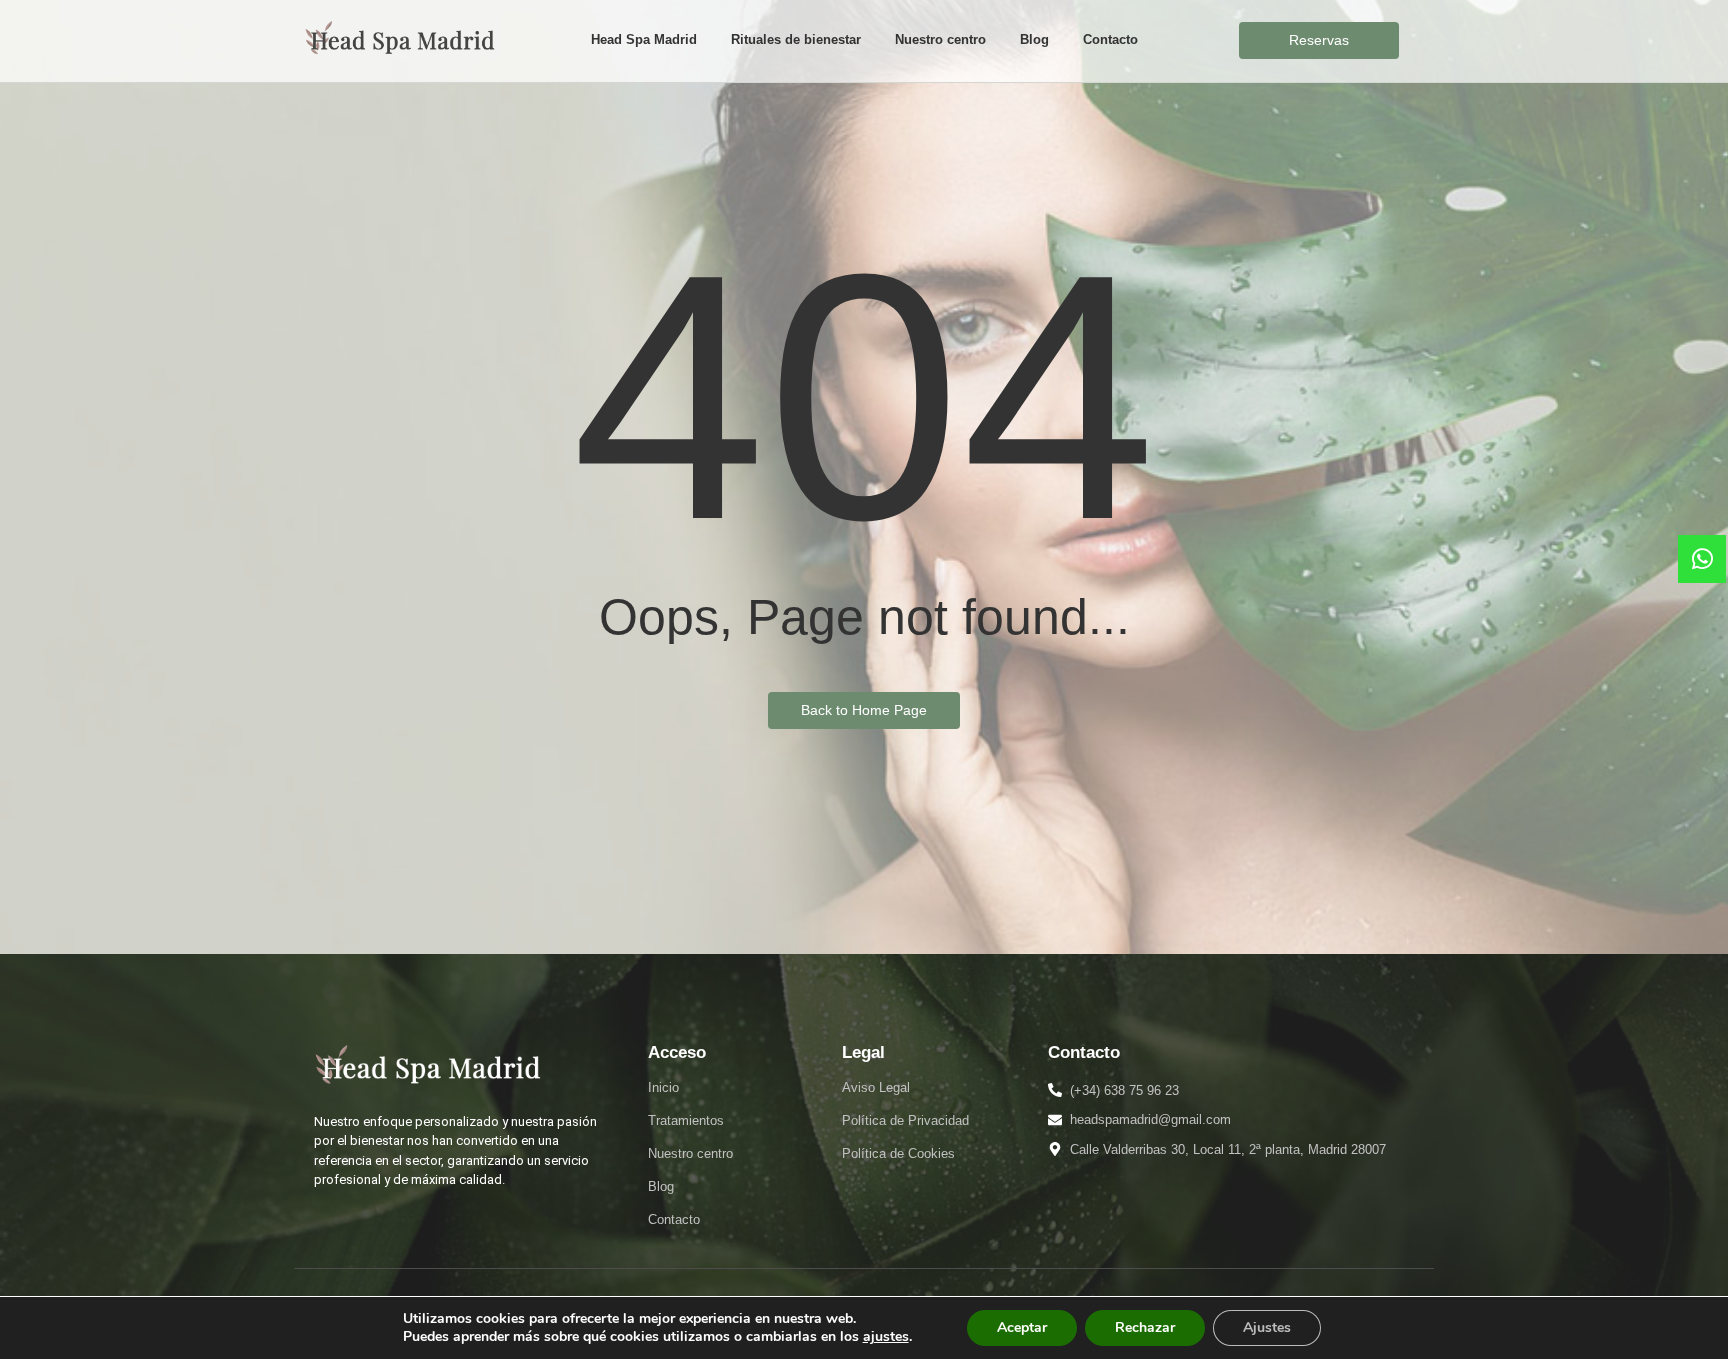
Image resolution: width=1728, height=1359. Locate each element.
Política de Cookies (898, 1153)
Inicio (663, 1087)
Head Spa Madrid (644, 39)
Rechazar (1145, 1327)
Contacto (1110, 39)
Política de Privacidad (905, 1120)
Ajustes (1267, 1327)
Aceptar (1022, 1327)
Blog (1034, 39)
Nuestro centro (940, 39)
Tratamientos (686, 1120)
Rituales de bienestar (796, 39)
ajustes (886, 1337)
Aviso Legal (876, 1087)
